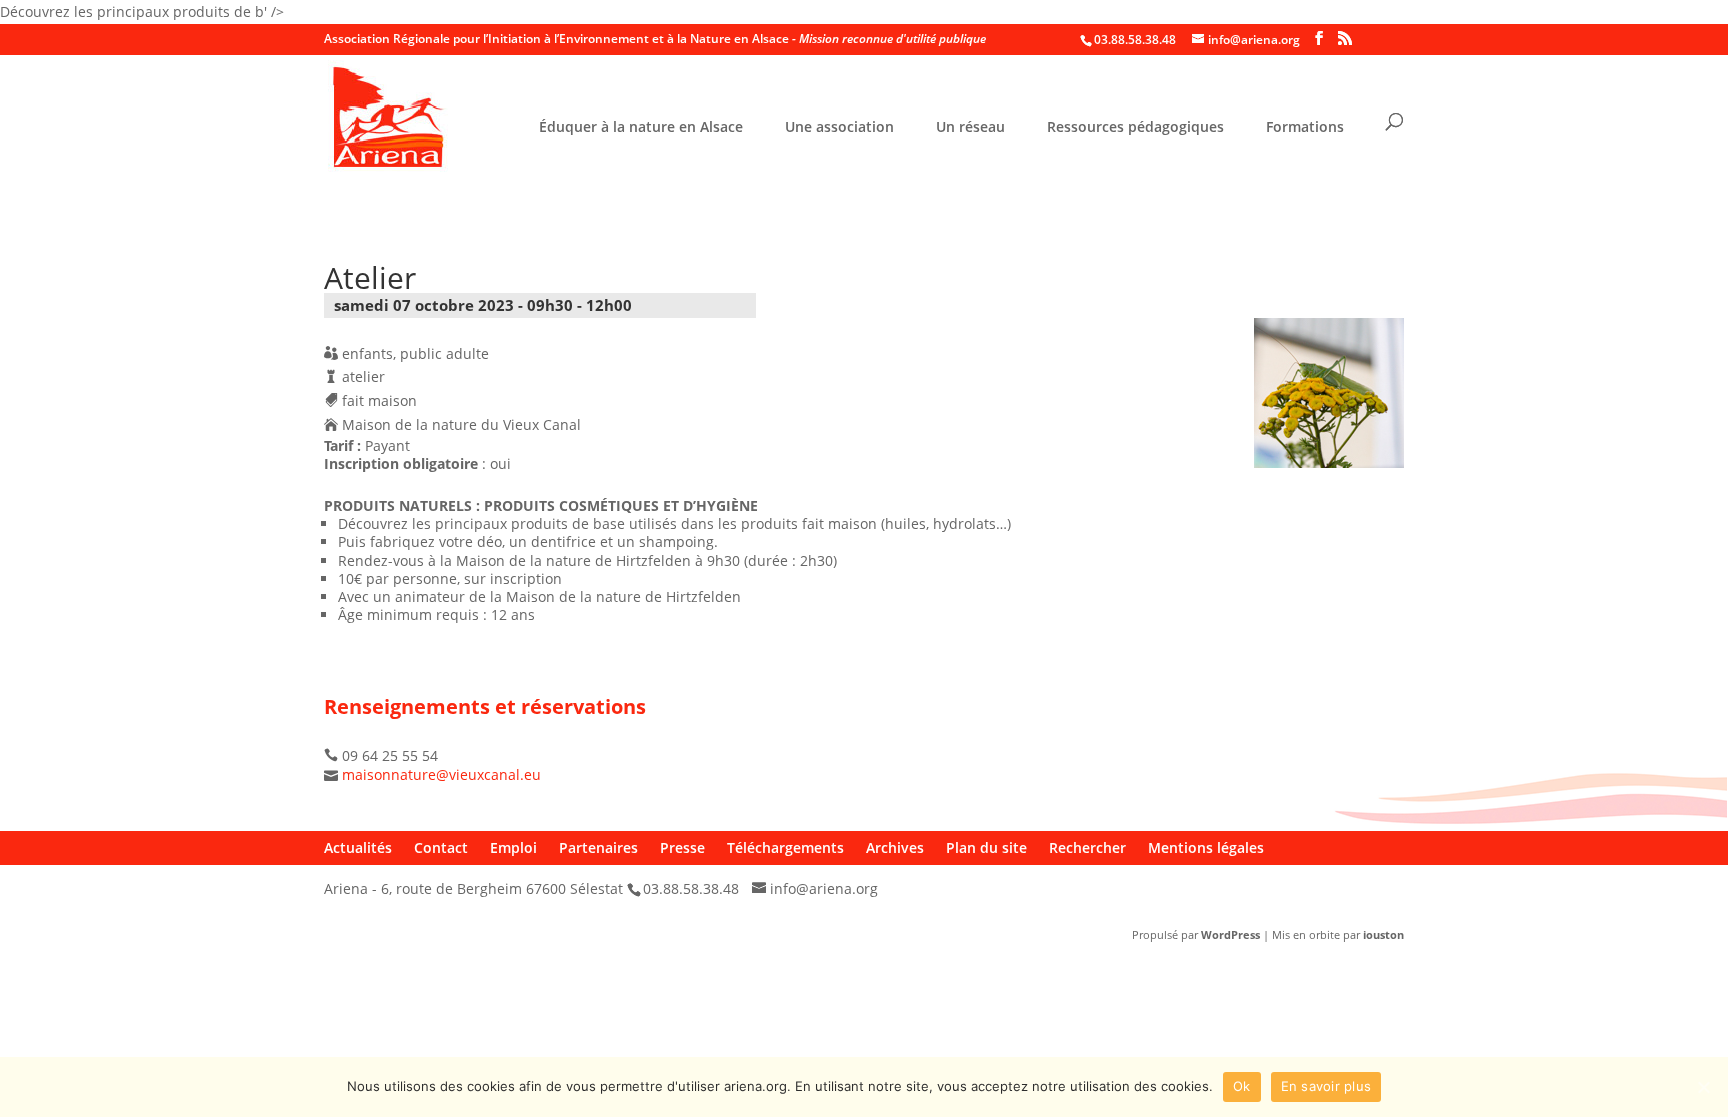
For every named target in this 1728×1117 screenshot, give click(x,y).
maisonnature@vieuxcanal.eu (441, 774)
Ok (1242, 1086)
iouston (1383, 934)
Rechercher (1087, 847)
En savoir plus (1326, 1086)
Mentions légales (1206, 847)
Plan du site (986, 847)
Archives (895, 847)
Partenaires (598, 847)
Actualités (358, 847)
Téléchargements (785, 847)
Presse (682, 847)
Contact (441, 847)
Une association (839, 128)
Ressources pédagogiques (1135, 128)
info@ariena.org (824, 888)
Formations (1305, 128)
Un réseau (970, 128)
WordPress (1230, 934)
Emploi (513, 847)
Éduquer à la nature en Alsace (641, 128)
